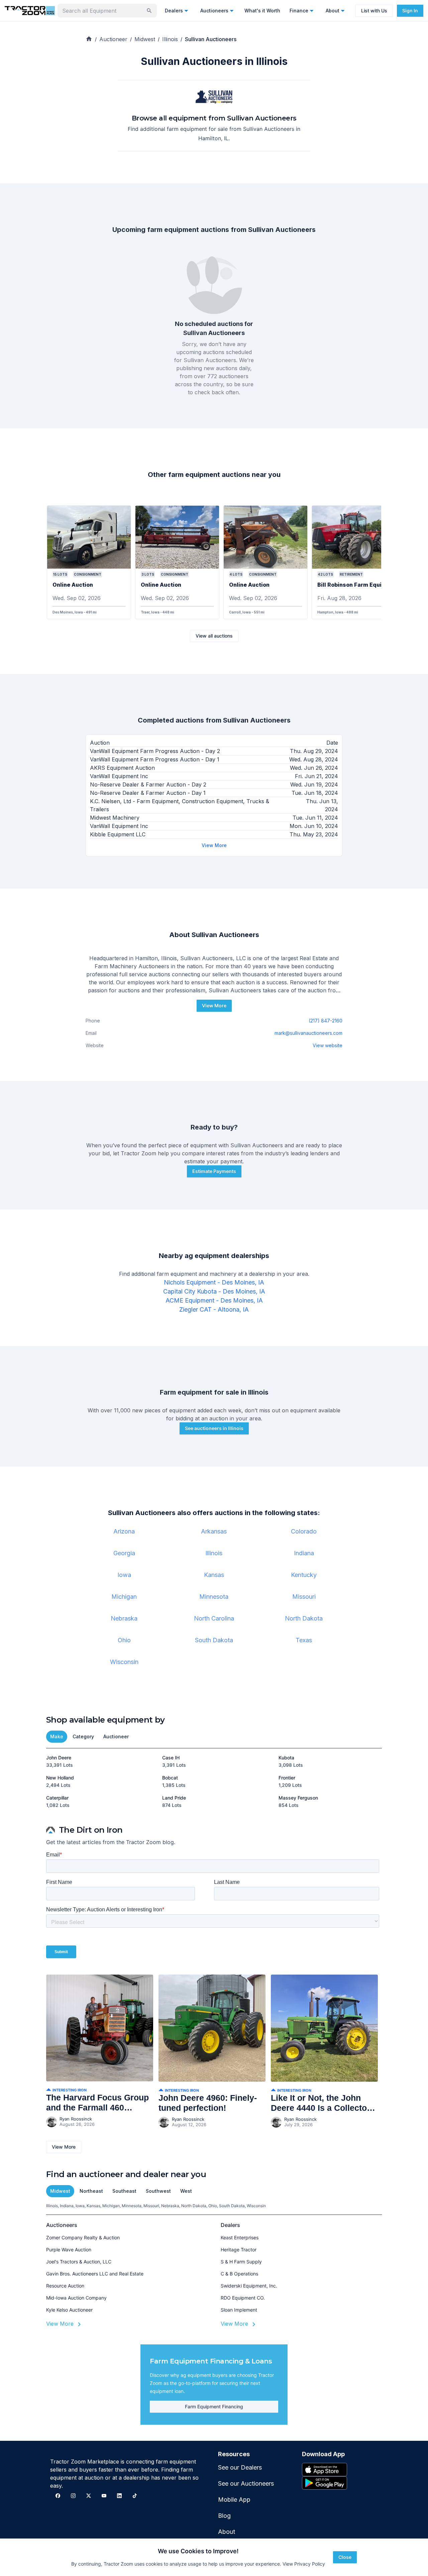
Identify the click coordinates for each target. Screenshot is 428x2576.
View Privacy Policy (304, 2564)
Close (345, 2557)
